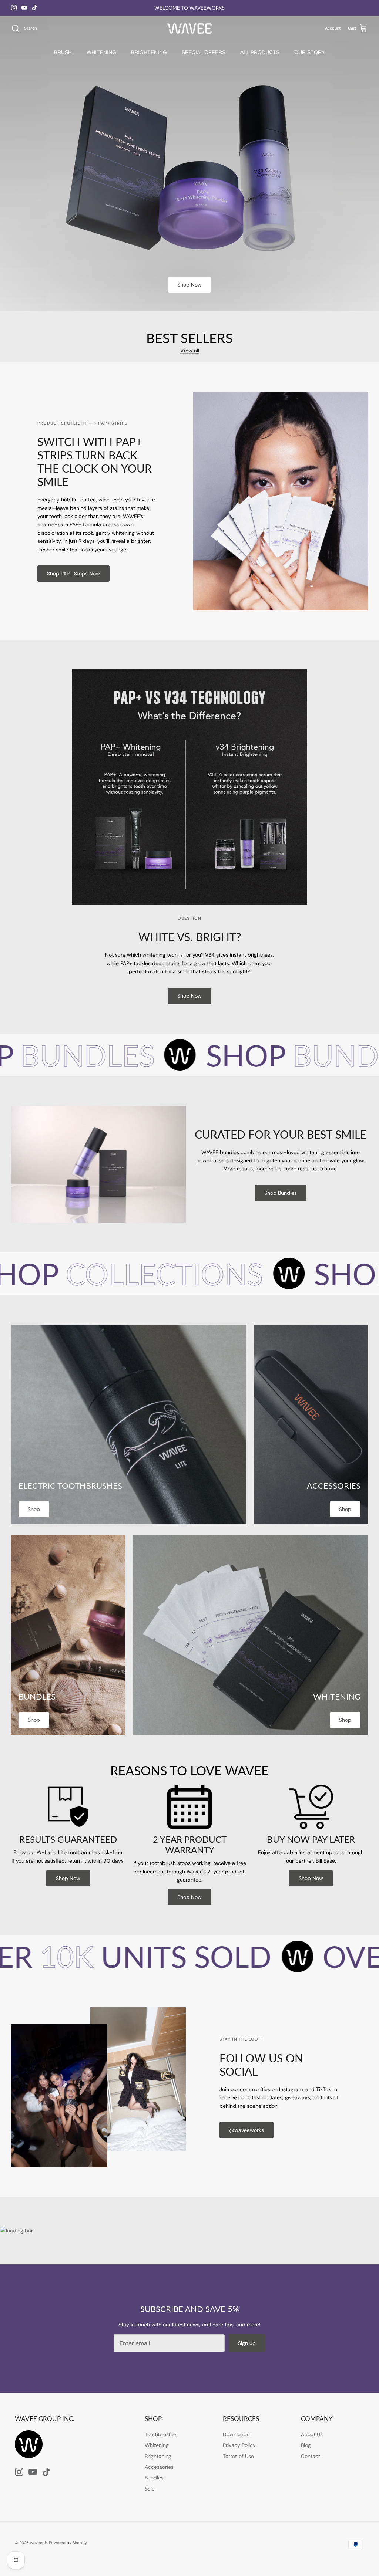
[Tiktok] (35, 8)
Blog (306, 2445)
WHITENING (101, 52)
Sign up (247, 2343)
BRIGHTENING (149, 52)
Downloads (236, 2434)
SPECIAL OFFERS (204, 52)
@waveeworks (246, 2130)
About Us (312, 2434)
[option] (189, 163)
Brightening (158, 2456)
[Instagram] (14, 8)
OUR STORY (310, 52)
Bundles (154, 2478)
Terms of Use (238, 2456)
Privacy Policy (239, 2445)
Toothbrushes (161, 2434)
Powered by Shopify (68, 2543)
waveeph (38, 2543)
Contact (311, 2456)
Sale (150, 2489)
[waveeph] (189, 29)
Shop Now (189, 285)
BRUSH (63, 52)
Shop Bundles (281, 1193)
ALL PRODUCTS (260, 52)
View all (190, 351)
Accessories (159, 2467)
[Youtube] (24, 8)
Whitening (157, 2445)
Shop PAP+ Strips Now (73, 574)
